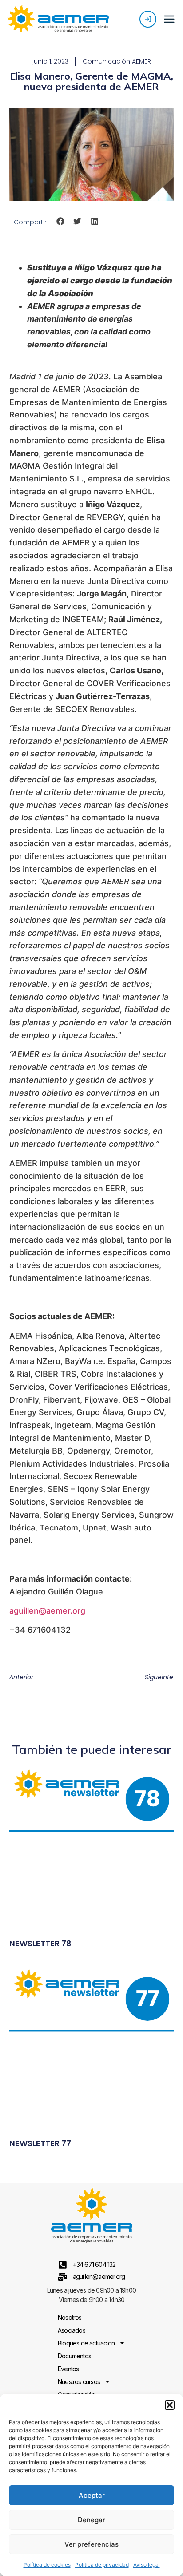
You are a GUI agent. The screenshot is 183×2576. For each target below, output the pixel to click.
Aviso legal (147, 2565)
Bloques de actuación (86, 2343)
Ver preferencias (91, 2544)
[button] (170, 2405)
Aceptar (92, 2495)
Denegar (91, 2520)
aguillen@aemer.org (47, 1611)
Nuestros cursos (79, 2382)
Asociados (72, 2330)
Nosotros (70, 2317)
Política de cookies (47, 2565)
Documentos (74, 2356)
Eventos (68, 2369)
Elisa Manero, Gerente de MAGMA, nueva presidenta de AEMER (91, 81)
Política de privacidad (102, 2565)
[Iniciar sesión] (148, 19)
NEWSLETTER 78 (40, 1943)
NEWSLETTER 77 (40, 2143)
